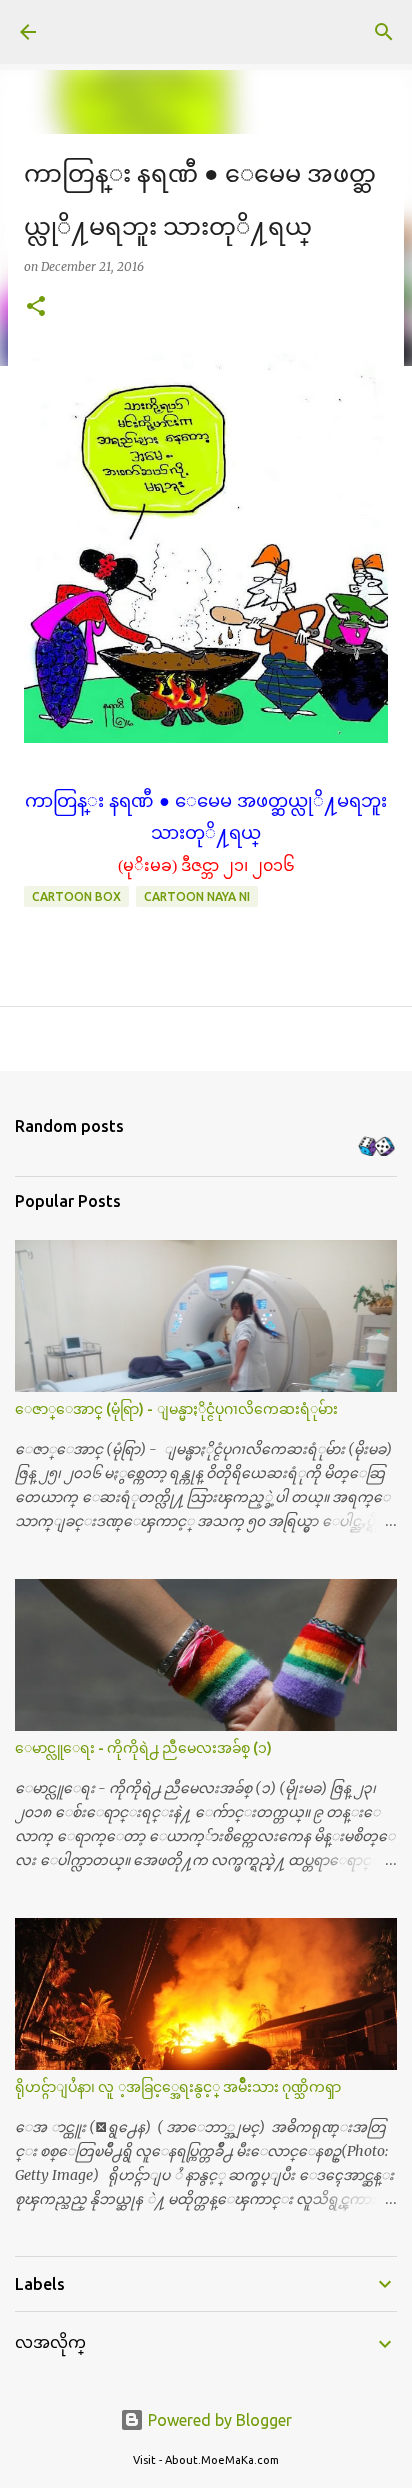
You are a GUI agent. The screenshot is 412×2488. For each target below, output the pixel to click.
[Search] (384, 32)
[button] (36, 307)
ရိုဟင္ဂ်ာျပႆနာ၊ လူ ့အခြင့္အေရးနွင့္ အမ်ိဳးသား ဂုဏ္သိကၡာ (178, 2087)
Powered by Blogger (218, 2420)
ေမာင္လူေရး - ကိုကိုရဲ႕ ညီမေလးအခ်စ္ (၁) (143, 1748)
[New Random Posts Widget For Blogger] (376, 1148)
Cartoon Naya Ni (197, 896)
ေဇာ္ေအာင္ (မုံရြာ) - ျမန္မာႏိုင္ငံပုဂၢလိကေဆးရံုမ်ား (176, 1409)
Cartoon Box (76, 896)
